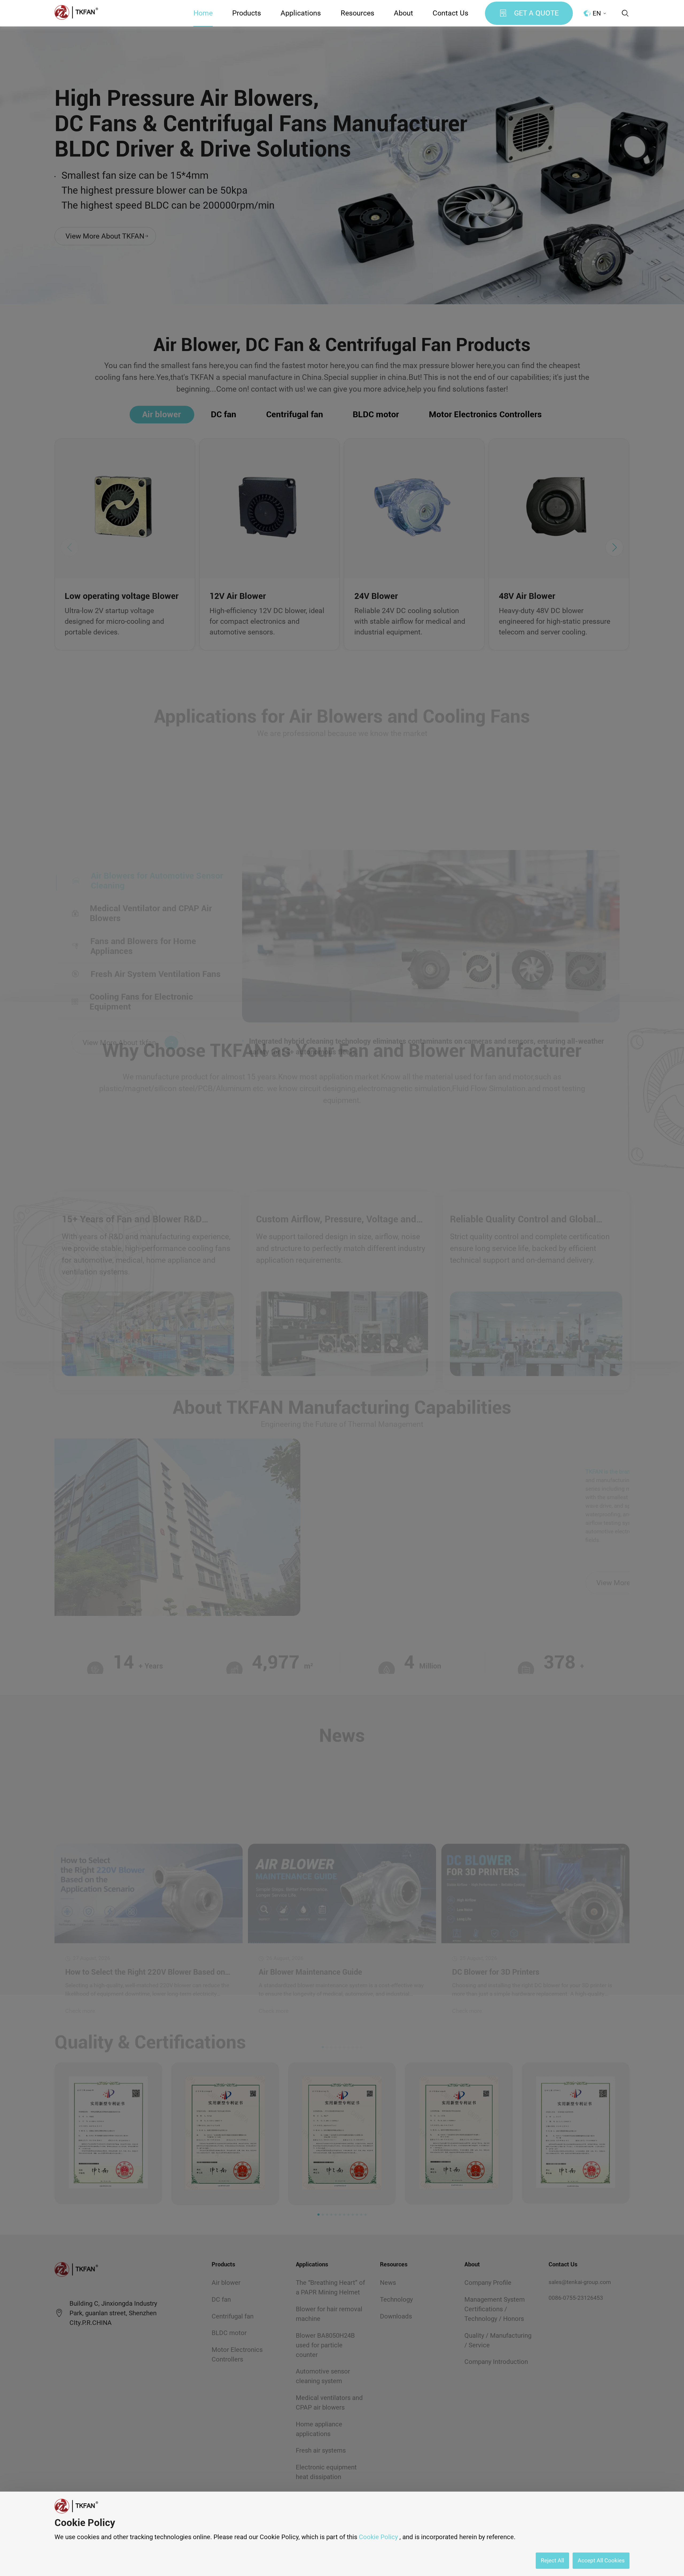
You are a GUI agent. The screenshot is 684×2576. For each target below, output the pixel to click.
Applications (301, 13)
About (403, 13)
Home (203, 13)
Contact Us (450, 13)
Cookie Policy (378, 2537)
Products (247, 13)
